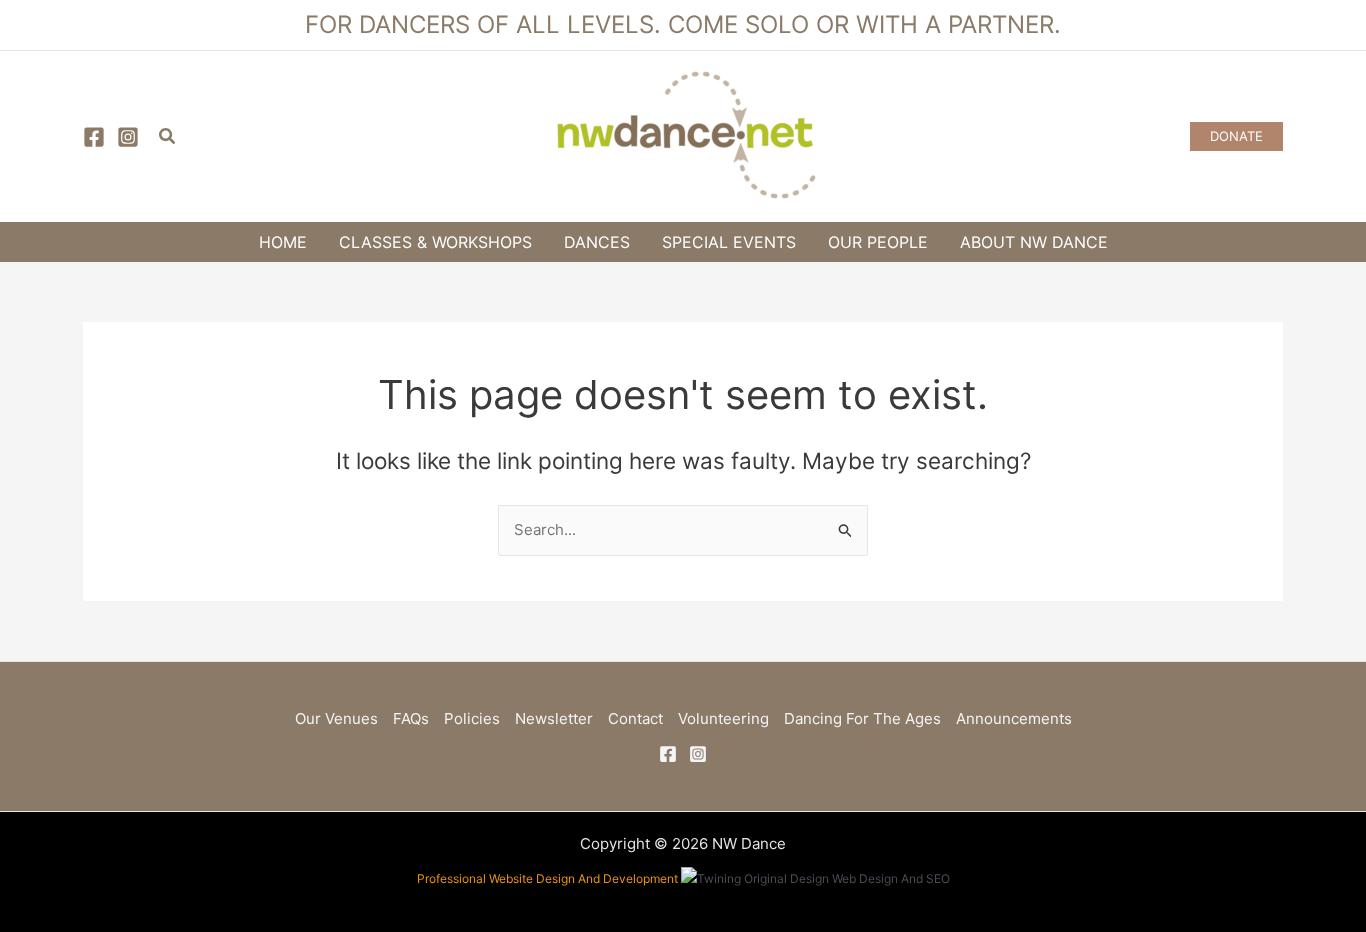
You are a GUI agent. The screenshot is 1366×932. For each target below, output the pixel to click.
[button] (168, 136)
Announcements (1014, 718)
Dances (597, 242)
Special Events (729, 242)
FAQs (411, 718)
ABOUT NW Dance (1034, 242)
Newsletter (554, 718)
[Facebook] (94, 137)
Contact (635, 718)
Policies (472, 718)
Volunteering (723, 718)
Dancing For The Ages (862, 718)
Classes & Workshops (435, 242)
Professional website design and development (547, 878)
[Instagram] (128, 137)
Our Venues (336, 718)
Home (283, 242)
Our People (878, 242)
